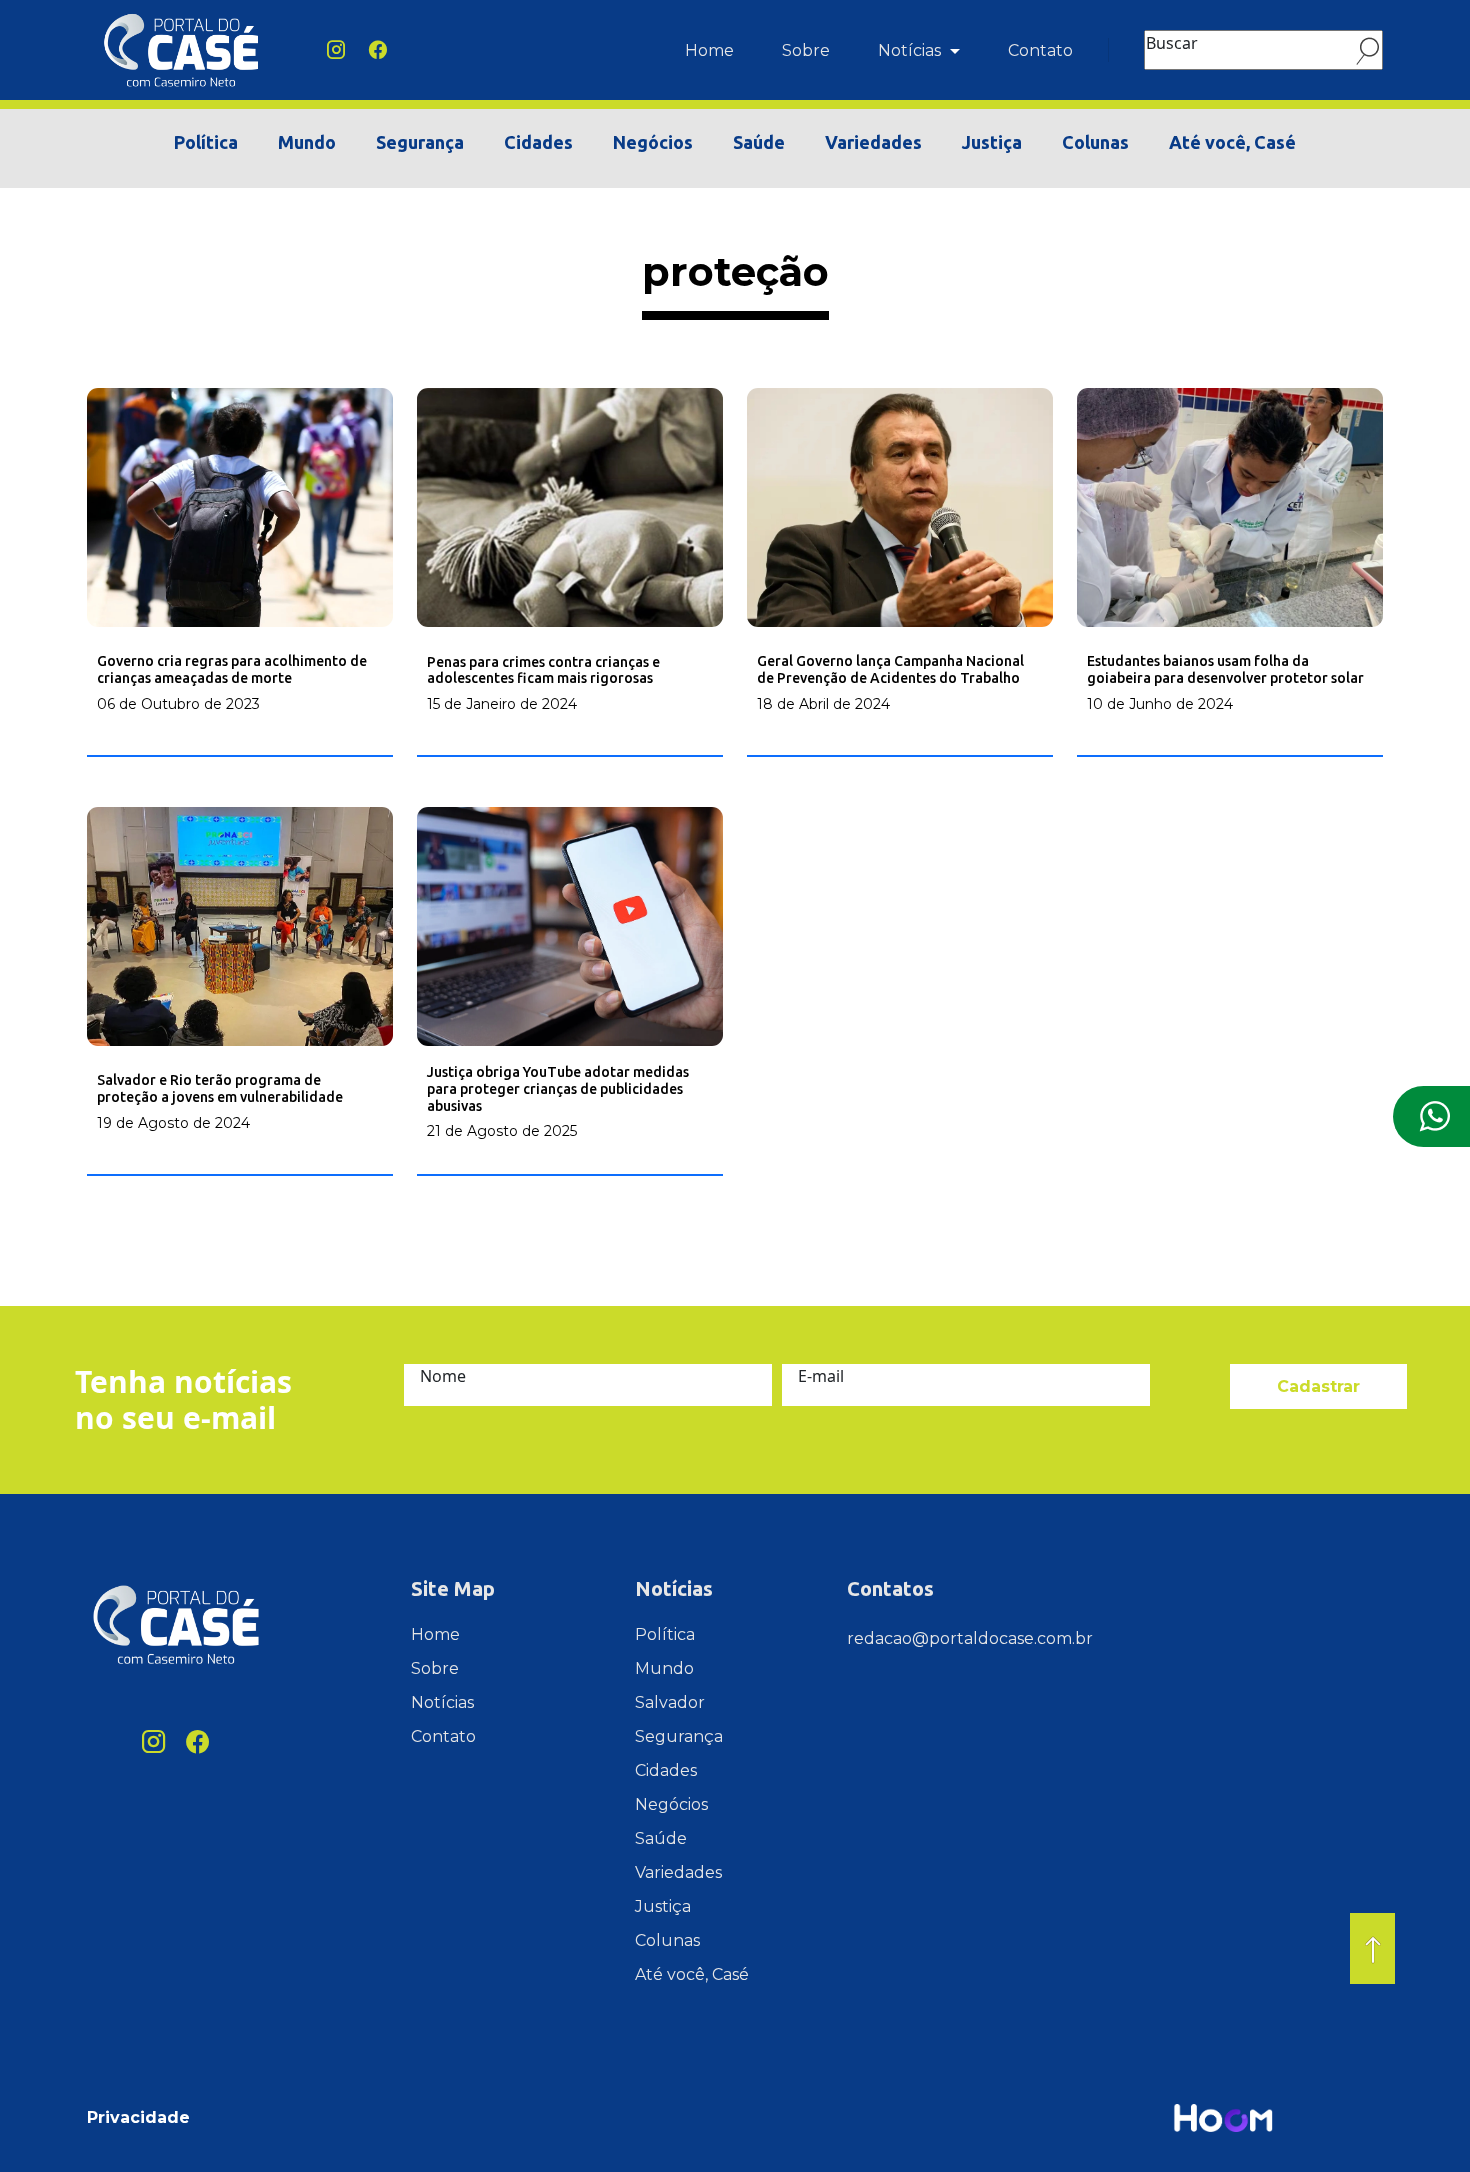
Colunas (1095, 142)
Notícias (911, 50)
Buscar (1172, 43)
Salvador (670, 1702)
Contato (1040, 50)
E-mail (821, 1376)
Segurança (420, 142)
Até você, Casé (1232, 142)
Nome (443, 1376)
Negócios (653, 142)
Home (709, 50)
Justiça (992, 142)
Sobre (806, 50)
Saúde (759, 142)
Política (206, 142)
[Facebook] (378, 50)
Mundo (307, 142)
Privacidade (138, 2117)
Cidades (538, 142)
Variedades (873, 142)
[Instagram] (336, 50)
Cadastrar (1318, 1386)
